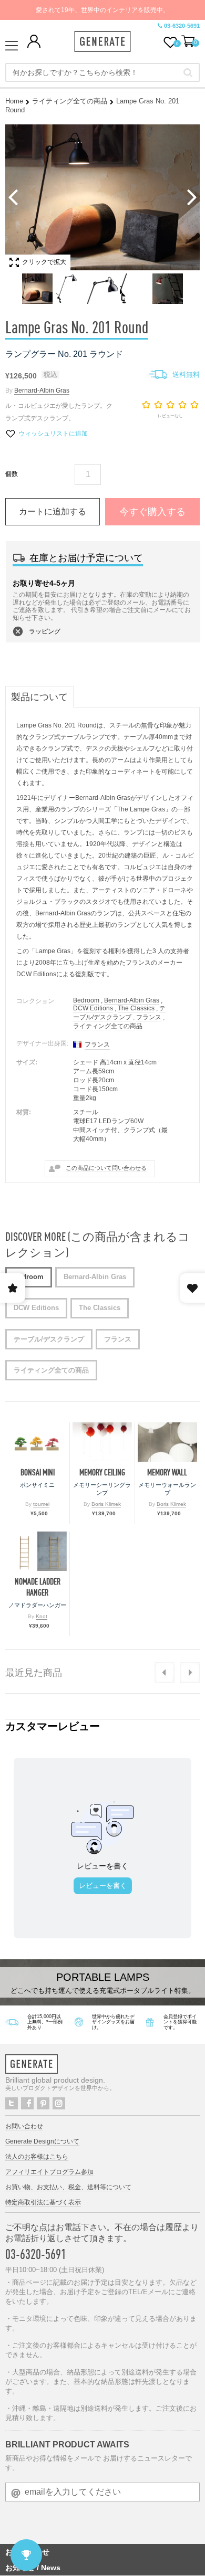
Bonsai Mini (38, 1472)
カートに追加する (53, 511)
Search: (188, 72)
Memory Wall (167, 1472)
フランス (149, 1017)
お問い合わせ (24, 2126)
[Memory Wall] (167, 1442)
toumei (41, 1504)
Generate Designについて (42, 2141)
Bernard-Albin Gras (42, 390)
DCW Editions (93, 1008)
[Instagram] (59, 2103)
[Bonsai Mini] (37, 1442)
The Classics (136, 1008)
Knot (42, 1616)
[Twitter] (12, 2103)
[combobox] (102, 72)
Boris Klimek (106, 1504)
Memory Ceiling (102, 1472)
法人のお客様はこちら (37, 2157)
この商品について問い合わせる (106, 1168)
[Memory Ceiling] (102, 1442)
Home (14, 101)
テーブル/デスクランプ (119, 1013)
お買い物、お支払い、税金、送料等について (68, 2187)
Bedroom (86, 1000)
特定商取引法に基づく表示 (43, 2202)
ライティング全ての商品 (70, 101)
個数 (12, 474)
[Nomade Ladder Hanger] (37, 1551)
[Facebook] (27, 2103)
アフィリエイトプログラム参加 (49, 2172)
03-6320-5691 (182, 26)
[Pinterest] (43, 2103)
